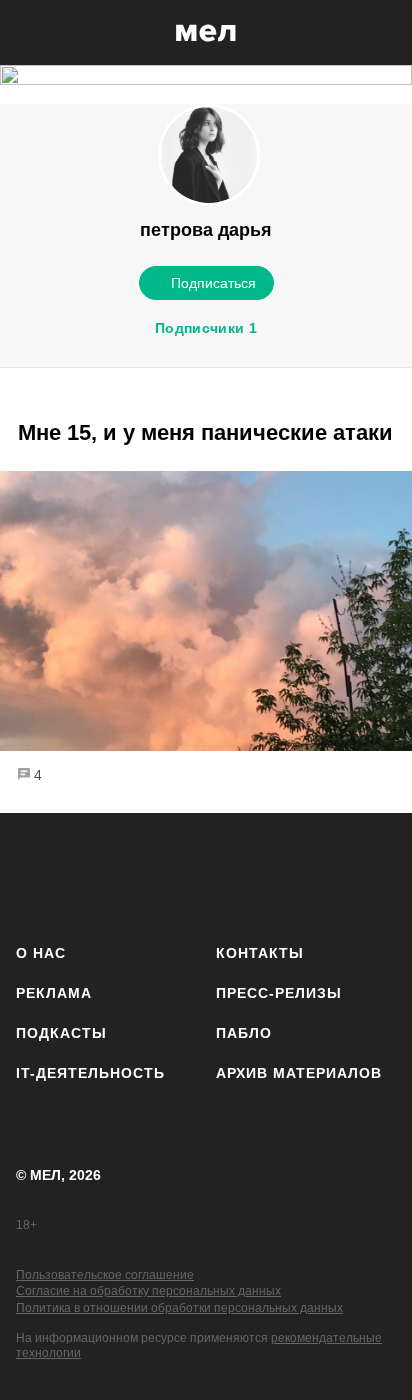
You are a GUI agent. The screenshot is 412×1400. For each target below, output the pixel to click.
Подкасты (61, 1033)
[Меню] (382, 33)
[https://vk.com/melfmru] (149, 874)
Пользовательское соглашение (105, 1275)
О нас (41, 953)
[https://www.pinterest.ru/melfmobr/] (262, 874)
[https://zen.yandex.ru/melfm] (93, 874)
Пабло (244, 1033)
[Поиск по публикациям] (30, 33)
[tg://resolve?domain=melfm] (37, 874)
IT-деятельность (90, 1073)
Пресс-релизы (279, 993)
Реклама (54, 993)
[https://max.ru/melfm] (374, 874)
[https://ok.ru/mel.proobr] (318, 874)
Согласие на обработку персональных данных (148, 1291)
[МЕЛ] (206, 32)
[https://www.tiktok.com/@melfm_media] (206, 874)
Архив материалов (299, 1073)
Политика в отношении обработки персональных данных (179, 1308)
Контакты (260, 953)
